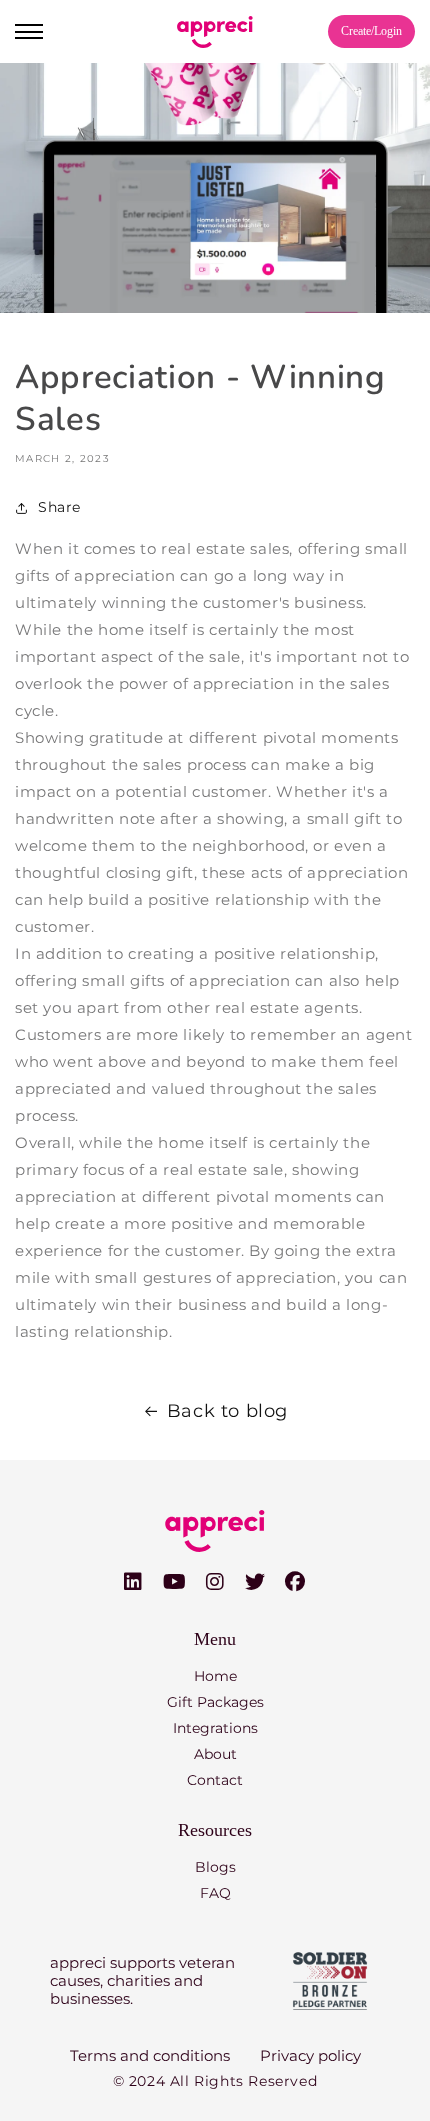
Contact (215, 1780)
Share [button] (59, 507)
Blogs (215, 1867)
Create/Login (371, 31)
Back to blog (227, 1411)
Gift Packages (215, 1702)
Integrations (215, 1728)
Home (215, 1676)
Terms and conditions (150, 2055)
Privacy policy (310, 2055)
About (215, 1754)
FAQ (215, 1893)
